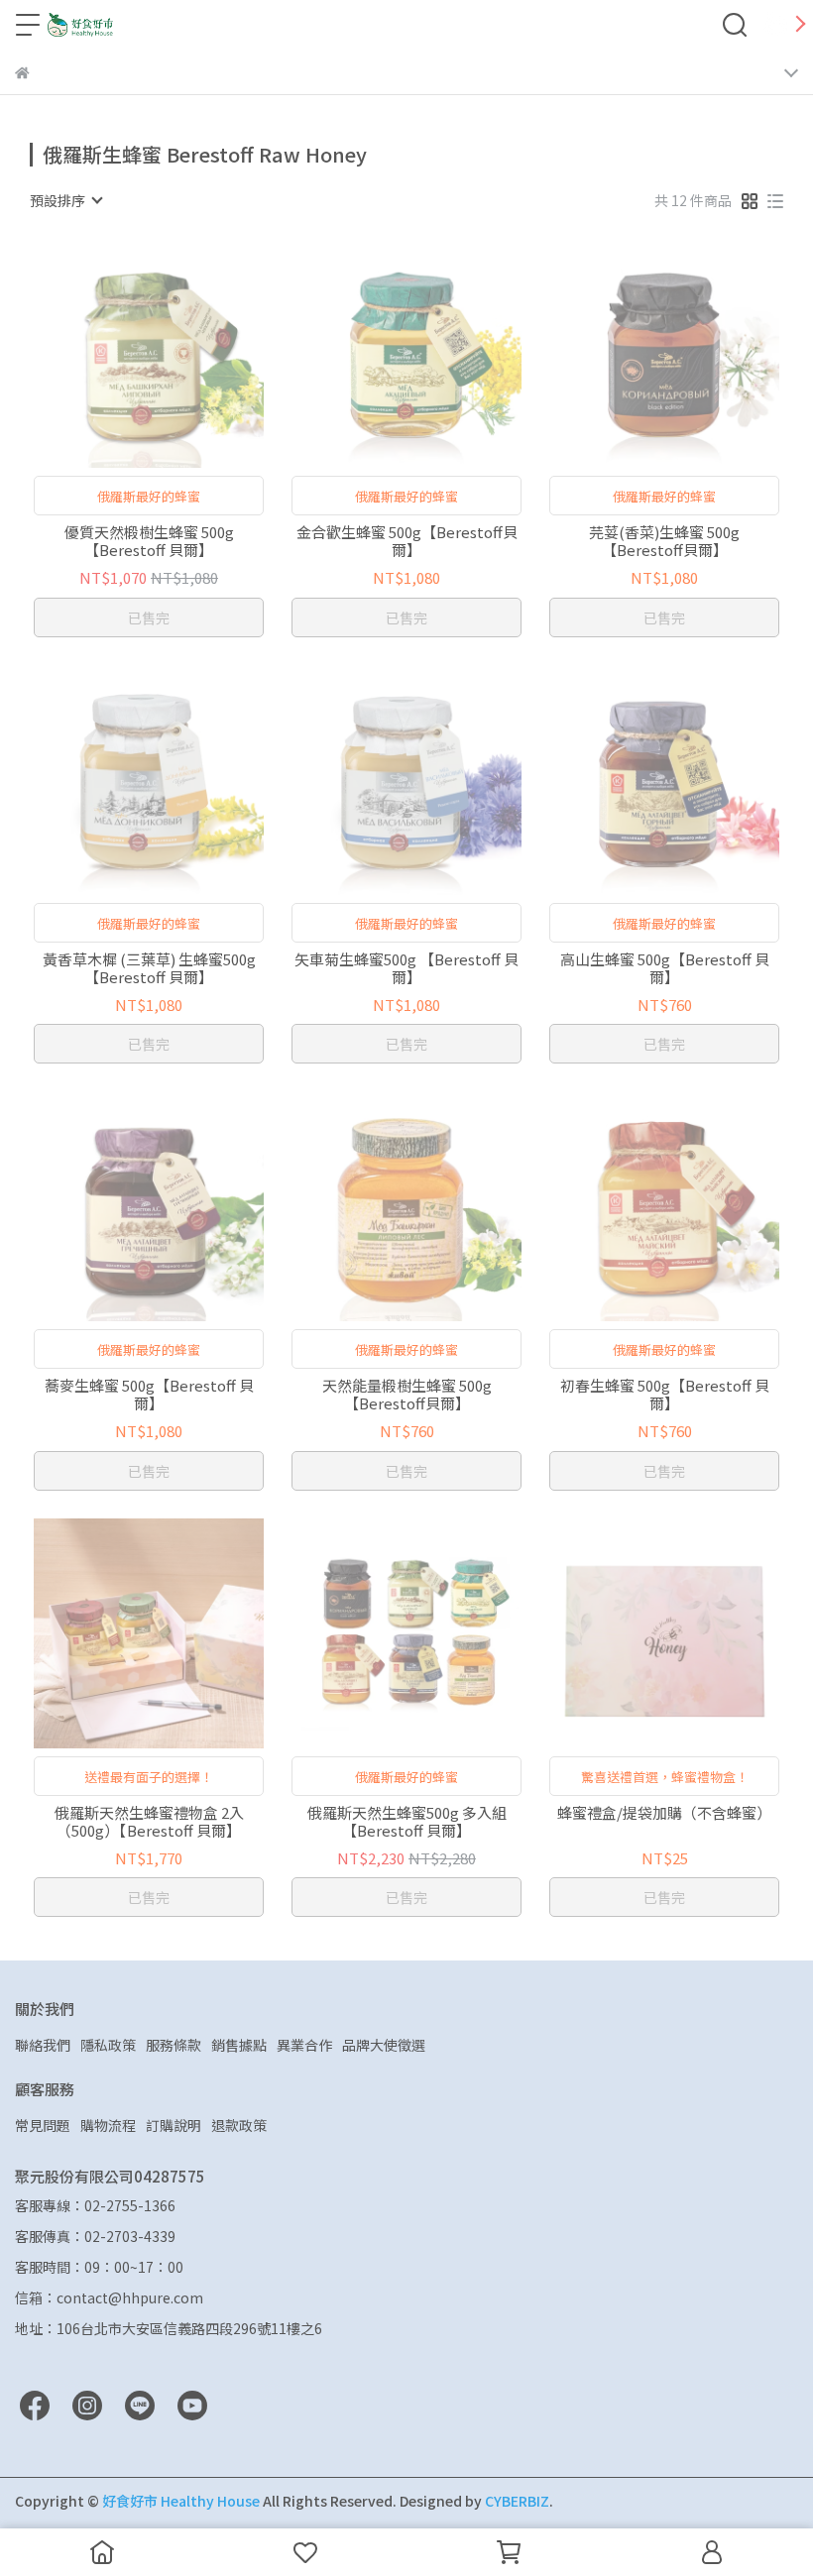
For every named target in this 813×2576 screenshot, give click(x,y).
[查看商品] (120, 353)
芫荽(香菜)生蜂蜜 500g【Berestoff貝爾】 (664, 541)
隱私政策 (108, 2045)
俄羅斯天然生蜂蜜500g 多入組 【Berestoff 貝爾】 (407, 1822)
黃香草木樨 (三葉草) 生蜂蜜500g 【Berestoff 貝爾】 (149, 968)
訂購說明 (174, 2125)
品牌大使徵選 (384, 2045)
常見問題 (43, 2125)
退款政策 (239, 2125)
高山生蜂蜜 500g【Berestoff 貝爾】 (665, 968)
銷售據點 (239, 2045)
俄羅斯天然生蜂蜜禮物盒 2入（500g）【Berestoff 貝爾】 (149, 1822)
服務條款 (174, 2045)
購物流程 (108, 2125)
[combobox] (65, 200)
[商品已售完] (177, 353)
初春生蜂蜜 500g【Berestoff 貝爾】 (665, 1395)
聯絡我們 (43, 2045)
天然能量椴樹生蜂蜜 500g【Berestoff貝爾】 (407, 1395)
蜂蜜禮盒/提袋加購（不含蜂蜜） (664, 1813)
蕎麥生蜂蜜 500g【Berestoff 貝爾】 (149, 1395)
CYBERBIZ (517, 2501)
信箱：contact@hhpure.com (109, 2297)
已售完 (149, 617)
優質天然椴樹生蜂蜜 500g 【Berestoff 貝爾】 (149, 541)
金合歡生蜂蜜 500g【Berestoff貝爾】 (407, 541)
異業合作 (304, 2045)
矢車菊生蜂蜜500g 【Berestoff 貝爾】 (406, 968)
